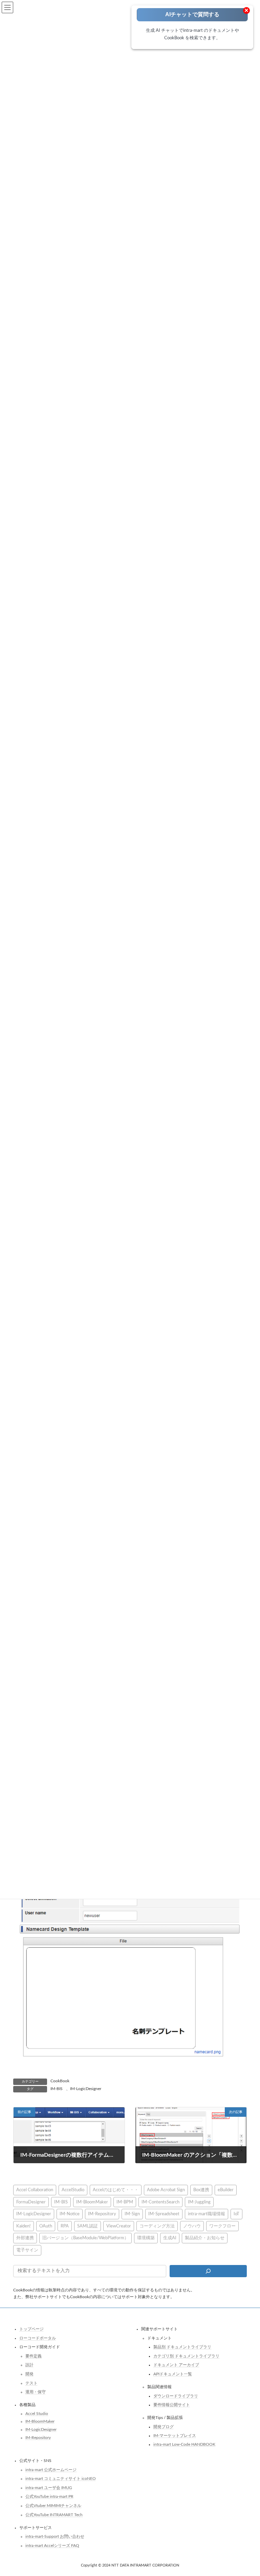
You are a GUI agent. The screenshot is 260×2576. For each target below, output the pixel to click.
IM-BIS (57, 2089)
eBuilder (226, 2190)
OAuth (46, 2226)
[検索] (208, 2271)
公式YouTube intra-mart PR (49, 2496)
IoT (236, 2214)
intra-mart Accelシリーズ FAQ (52, 2546)
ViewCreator (119, 2226)
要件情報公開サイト (172, 2405)
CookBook (60, 2081)
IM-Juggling (199, 2202)
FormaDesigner (31, 2202)
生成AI (170, 2238)
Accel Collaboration (35, 2190)
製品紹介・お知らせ (205, 2238)
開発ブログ (164, 2427)
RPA (65, 2226)
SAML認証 (88, 2226)
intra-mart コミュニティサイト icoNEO (61, 2479)
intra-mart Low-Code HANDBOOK (184, 2444)
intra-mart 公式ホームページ (51, 2470)
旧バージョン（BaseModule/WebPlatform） (85, 2238)
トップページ (31, 2329)
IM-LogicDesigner (86, 2089)
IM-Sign (132, 2214)
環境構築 (146, 2238)
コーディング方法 (157, 2226)
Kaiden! (24, 2226)
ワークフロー (222, 2226)
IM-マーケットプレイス (175, 2436)
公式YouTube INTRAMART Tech (54, 2515)
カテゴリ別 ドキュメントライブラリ (186, 2356)
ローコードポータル (38, 2338)
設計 (29, 2365)
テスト (31, 2383)
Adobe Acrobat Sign (166, 2190)
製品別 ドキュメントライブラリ (182, 2347)
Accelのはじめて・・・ (116, 2190)
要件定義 (34, 2356)
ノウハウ (192, 2226)
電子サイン (27, 2250)
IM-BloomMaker (92, 2202)
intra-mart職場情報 (207, 2214)
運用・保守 (36, 2392)
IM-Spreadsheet (164, 2214)
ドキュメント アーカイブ (176, 2365)
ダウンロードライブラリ (176, 2396)
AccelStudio (73, 2190)
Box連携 (201, 2190)
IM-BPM (125, 2202)
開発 (29, 2374)
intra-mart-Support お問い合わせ (55, 2536)
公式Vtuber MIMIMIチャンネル (53, 2506)
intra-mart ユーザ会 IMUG (49, 2488)
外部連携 (25, 2238)
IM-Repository (102, 2214)
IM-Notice (70, 2214)
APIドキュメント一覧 (173, 2374)
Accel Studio (37, 2414)
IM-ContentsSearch (160, 2202)
